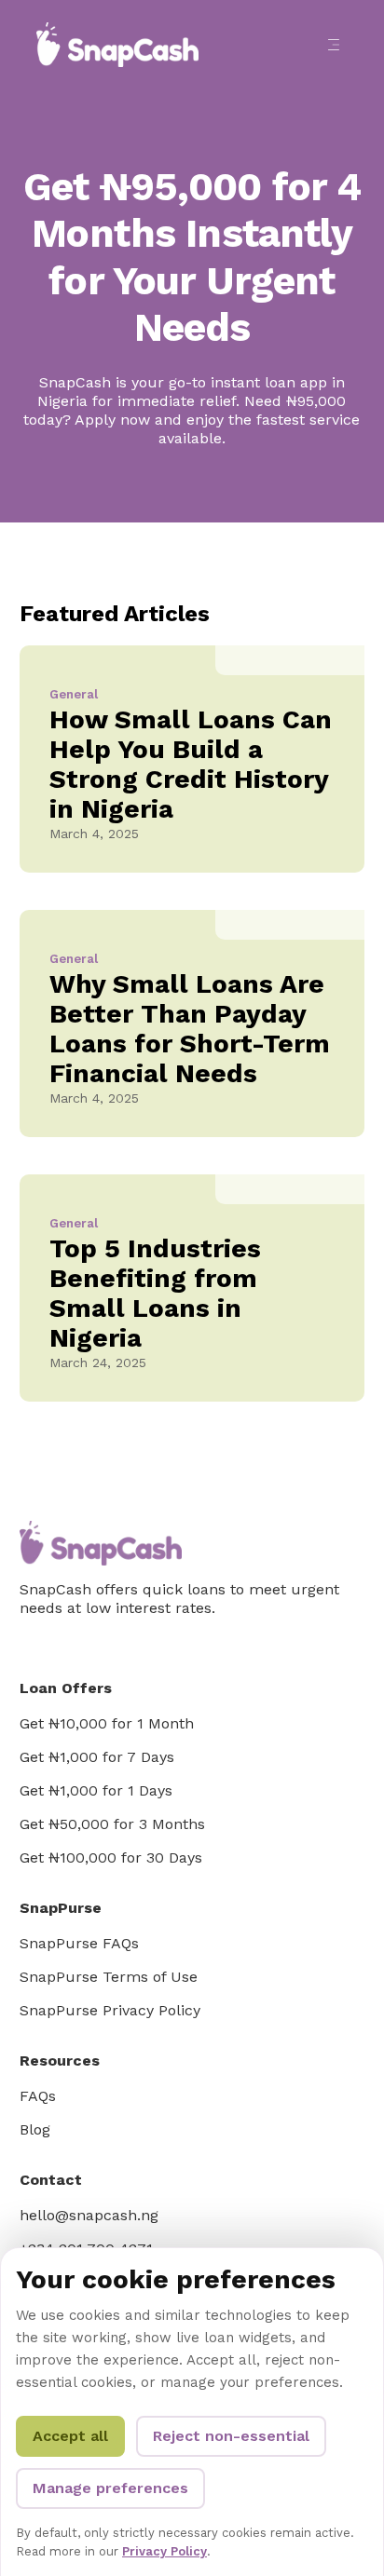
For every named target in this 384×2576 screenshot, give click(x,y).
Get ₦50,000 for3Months (112, 1824)
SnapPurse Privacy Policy (110, 2010)
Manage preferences (110, 2488)
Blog (35, 2129)
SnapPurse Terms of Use (109, 1977)
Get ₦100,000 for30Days (111, 1857)
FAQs (38, 2096)
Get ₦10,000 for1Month (107, 1723)
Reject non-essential (231, 2436)
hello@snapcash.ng (89, 2215)
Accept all (70, 2436)
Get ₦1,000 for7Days (97, 1757)
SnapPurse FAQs (79, 1943)
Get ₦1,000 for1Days (96, 1790)
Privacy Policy (165, 2551)
